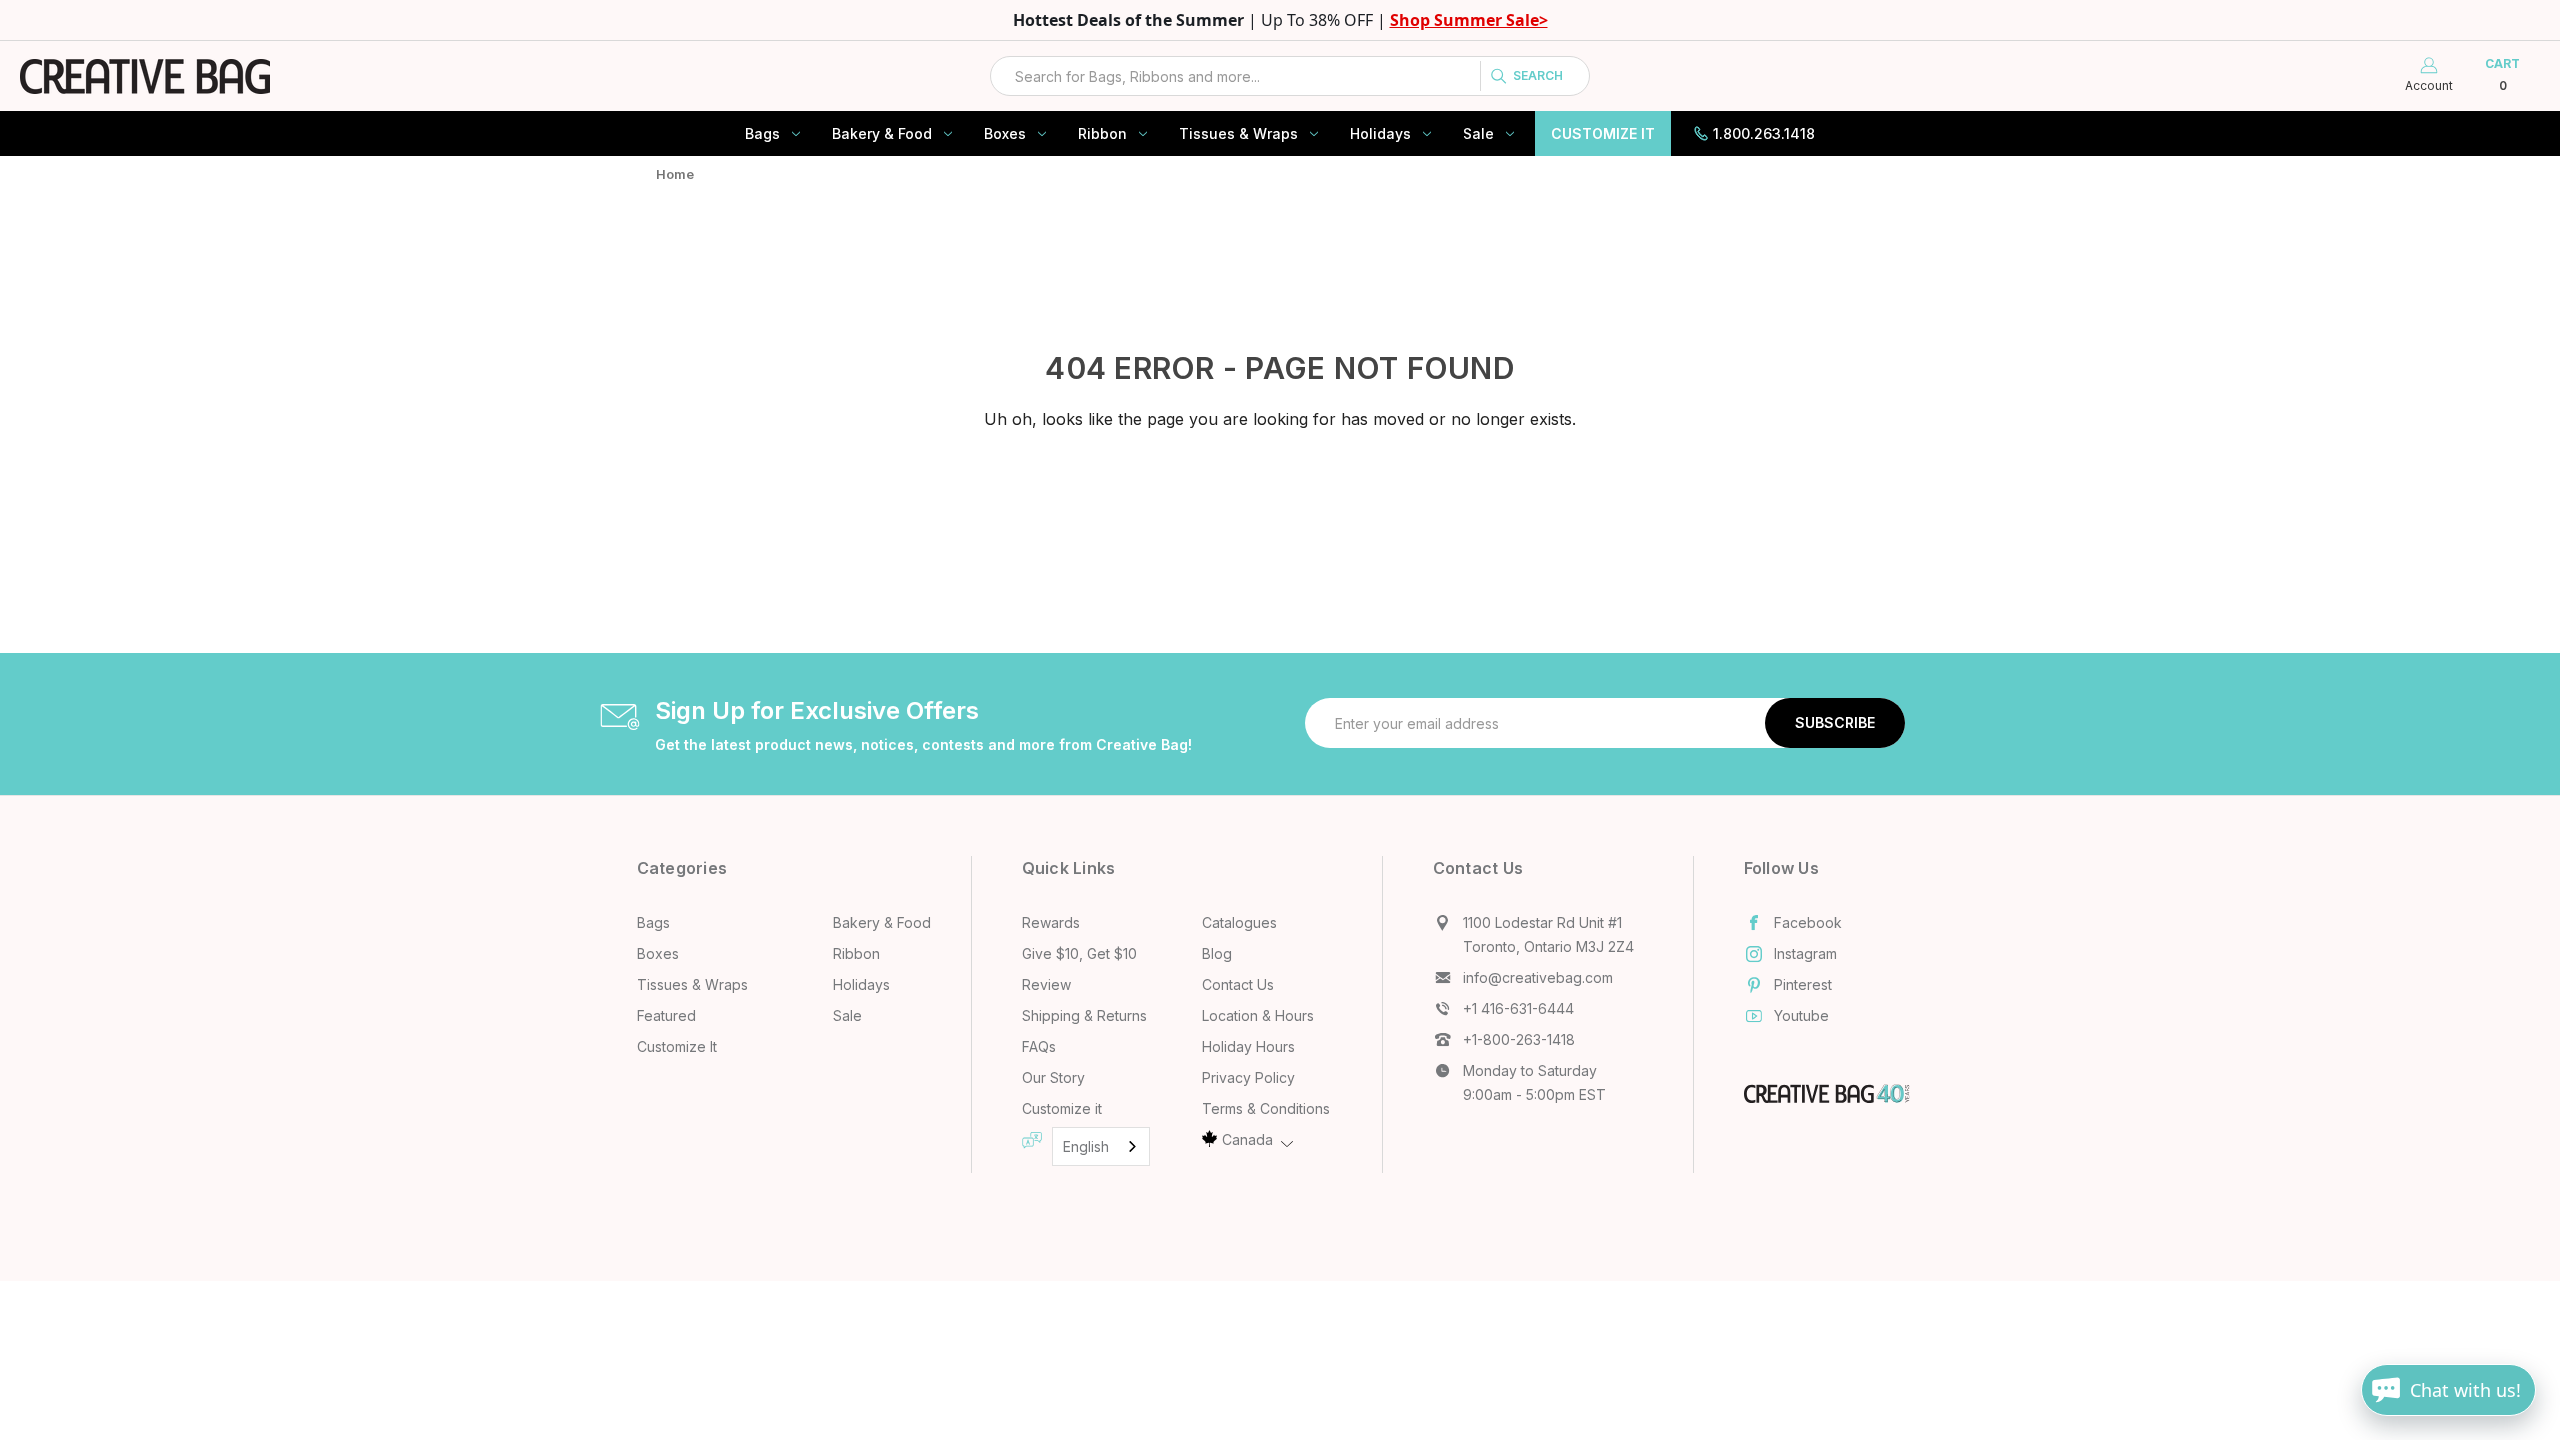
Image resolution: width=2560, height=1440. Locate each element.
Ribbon (1102, 133)
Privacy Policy (1248, 1077)
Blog (1217, 953)
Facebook (1808, 922)
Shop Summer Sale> (1469, 20)
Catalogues (1239, 922)
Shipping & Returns (1084, 1015)
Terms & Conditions (1266, 1108)
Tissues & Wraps (1238, 133)
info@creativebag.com (1538, 977)
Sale (1478, 133)
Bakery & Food (882, 133)
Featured (666, 1015)
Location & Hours (1258, 1015)
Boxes (1005, 133)
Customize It (1603, 133)
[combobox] (1290, 76)
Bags (762, 133)
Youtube (1801, 1015)
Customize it (1062, 1108)
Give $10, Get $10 (1079, 953)
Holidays (1380, 133)
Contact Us (1238, 984)
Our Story (1053, 1077)
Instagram (1805, 953)
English (1086, 1146)
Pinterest (1803, 984)
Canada (1247, 1139)
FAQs (1039, 1046)
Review (1046, 984)
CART (2502, 74)
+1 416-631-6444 (1518, 1008)
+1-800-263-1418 (1519, 1039)
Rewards (1051, 922)
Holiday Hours (1248, 1046)
